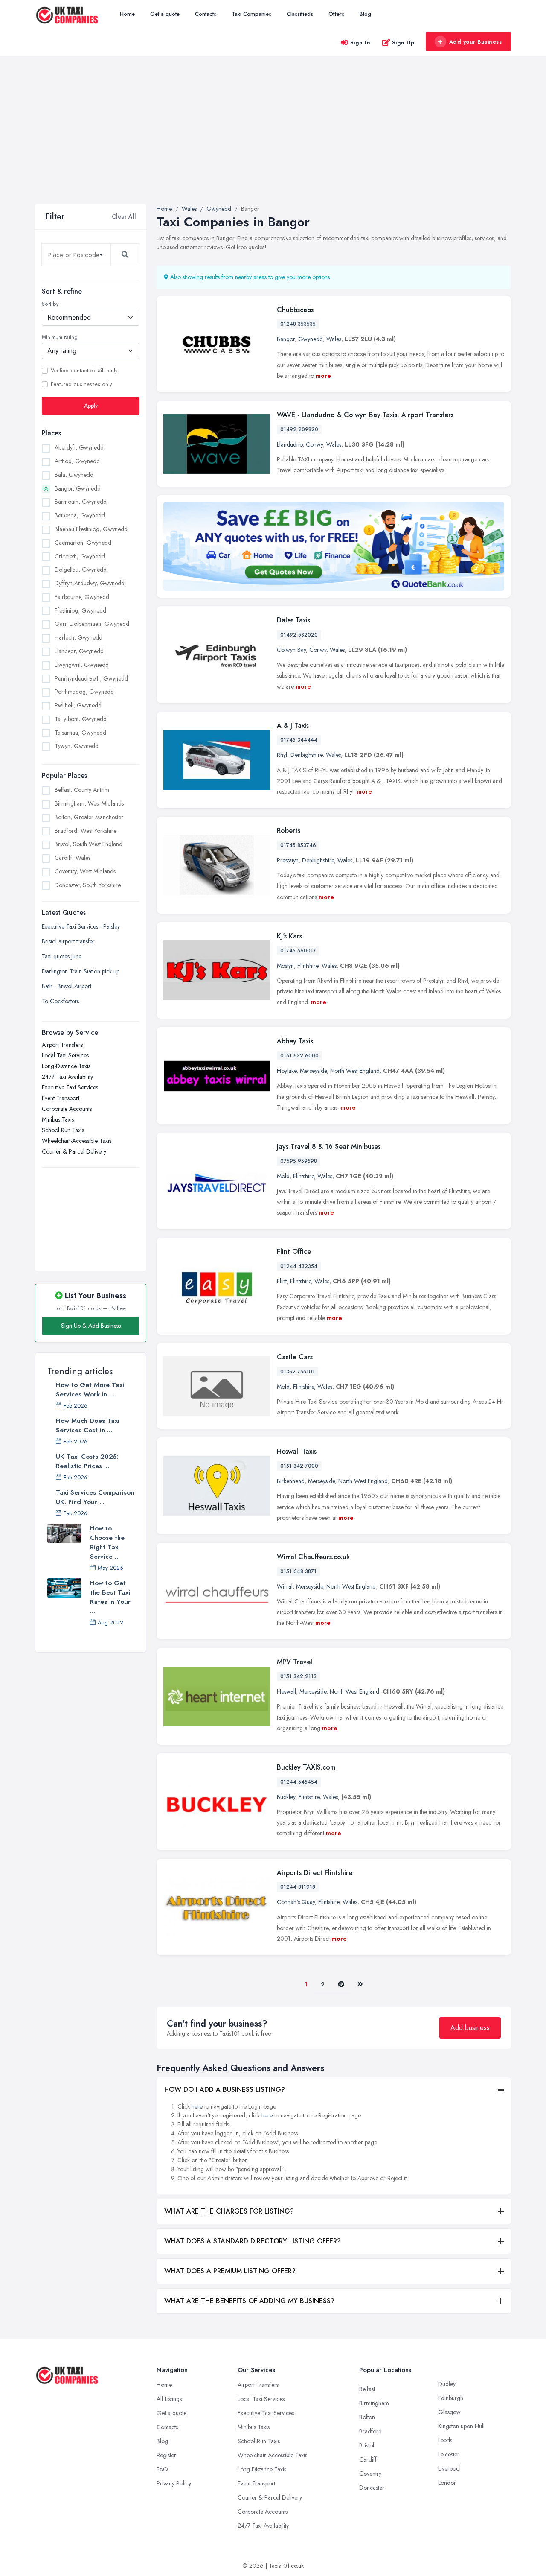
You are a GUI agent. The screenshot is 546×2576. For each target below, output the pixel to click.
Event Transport (61, 1098)
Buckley (286, 1797)
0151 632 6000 (299, 1056)
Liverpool (449, 2468)
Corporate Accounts (67, 1109)
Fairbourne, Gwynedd (82, 597)
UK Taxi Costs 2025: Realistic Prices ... (87, 1461)
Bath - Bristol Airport (67, 986)
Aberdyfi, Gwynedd (79, 447)
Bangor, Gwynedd (78, 488)
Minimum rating (60, 337)
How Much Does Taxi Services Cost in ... (88, 1425)
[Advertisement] (273, 140)
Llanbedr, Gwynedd (79, 651)
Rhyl (282, 755)
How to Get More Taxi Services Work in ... (90, 1390)
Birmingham (374, 2403)
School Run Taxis (63, 1130)
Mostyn (285, 966)
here (197, 2106)
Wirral (285, 1586)
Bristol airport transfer (68, 941)
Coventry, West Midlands (85, 871)
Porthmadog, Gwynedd (84, 692)
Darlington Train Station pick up (81, 971)
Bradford (370, 2431)
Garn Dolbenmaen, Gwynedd (92, 624)
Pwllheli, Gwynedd (78, 705)
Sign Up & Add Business (91, 1326)
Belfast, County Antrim (82, 790)
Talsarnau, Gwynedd (80, 733)
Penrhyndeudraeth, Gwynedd (91, 678)
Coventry (370, 2474)
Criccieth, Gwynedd (80, 556)
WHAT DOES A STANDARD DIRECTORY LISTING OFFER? (253, 2241)
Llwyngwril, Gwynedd (82, 665)
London (447, 2483)
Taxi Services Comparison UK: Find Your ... (95, 1497)
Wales (334, 339)
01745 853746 (298, 845)
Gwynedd (311, 339)
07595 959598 (299, 1161)
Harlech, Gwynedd (78, 637)
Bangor (286, 339)
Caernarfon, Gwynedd (83, 543)
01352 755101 (298, 1372)
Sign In (360, 42)
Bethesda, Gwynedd (80, 515)
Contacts (206, 14)
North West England (355, 1071)
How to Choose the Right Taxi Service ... (107, 1542)
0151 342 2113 (298, 1676)
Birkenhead (291, 1481)
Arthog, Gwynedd (77, 461)
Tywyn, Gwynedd (77, 746)
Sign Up (403, 42)
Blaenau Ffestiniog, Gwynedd (91, 529)
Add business (470, 2028)
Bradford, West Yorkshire (86, 831)
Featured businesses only (81, 384)
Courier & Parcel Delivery (74, 1151)
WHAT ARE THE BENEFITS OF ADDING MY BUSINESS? (249, 2301)
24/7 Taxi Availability (67, 1077)
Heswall (286, 1691)
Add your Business (476, 42)
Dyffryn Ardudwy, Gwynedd (90, 583)
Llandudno (290, 444)
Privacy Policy (174, 2483)
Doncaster (372, 2488)
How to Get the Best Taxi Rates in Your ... (110, 1597)
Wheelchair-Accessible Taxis (77, 1141)
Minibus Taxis (58, 1119)
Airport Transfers (62, 1045)
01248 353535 (298, 324)
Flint (282, 1281)
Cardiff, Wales (73, 858)
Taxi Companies (251, 14)
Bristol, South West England (89, 844)
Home (127, 14)
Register (166, 2455)
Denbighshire (306, 755)
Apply (91, 406)
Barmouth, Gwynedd (81, 502)
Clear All (124, 216)
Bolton (367, 2417)
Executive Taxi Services (70, 1087)
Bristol (367, 2445)
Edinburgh (451, 2398)
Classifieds (300, 14)
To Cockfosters (60, 1001)
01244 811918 (298, 1887)
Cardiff (368, 2459)
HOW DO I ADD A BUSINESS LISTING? (225, 2090)
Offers (336, 14)
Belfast (367, 2389)
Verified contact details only (84, 371)
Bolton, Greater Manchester (89, 817)
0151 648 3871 (298, 1571)
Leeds (445, 2440)
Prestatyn (288, 860)
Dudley (447, 2384)
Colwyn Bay (291, 650)
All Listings (169, 2399)
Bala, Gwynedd (74, 475)
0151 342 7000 (299, 1466)
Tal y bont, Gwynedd (81, 719)
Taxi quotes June (62, 956)
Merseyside (313, 1071)
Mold (283, 1176)
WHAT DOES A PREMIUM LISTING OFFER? (230, 2271)
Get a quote (165, 14)
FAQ (162, 2469)
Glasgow (449, 2412)
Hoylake (287, 1071)
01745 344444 (299, 740)
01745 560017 (298, 951)
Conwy (314, 444)
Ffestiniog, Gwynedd (80, 610)
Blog (365, 14)
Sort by (50, 304)
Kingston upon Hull (461, 2426)
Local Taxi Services (65, 1055)
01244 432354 (299, 1266)
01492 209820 (299, 429)
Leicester (449, 2454)
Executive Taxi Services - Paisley (81, 926)
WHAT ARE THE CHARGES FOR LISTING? (229, 2211)
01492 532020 (299, 635)
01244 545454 (299, 1782)
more (323, 376)
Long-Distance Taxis (66, 1066)
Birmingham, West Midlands (89, 803)
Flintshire (308, 966)
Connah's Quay (296, 1902)
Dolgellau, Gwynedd (81, 570)
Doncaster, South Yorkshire (88, 885)
